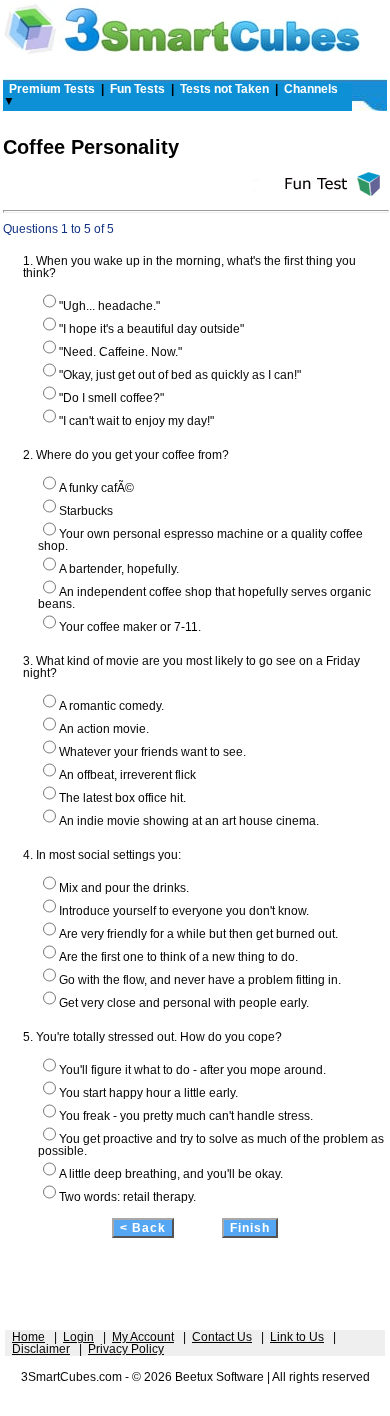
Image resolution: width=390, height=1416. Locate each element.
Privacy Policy (126, 1349)
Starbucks (86, 511)
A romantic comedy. (111, 706)
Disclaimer (41, 1349)
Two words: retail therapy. (127, 1197)
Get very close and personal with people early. (184, 1003)
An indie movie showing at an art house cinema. (189, 821)
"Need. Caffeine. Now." (120, 352)
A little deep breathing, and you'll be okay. (171, 1174)
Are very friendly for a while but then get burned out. (198, 934)
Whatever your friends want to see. (152, 752)
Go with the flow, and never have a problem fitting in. (200, 980)
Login (78, 1337)
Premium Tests (52, 89)
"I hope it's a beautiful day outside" (151, 329)
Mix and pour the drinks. (124, 888)
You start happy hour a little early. (148, 1093)
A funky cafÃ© (96, 488)
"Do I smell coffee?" (111, 398)
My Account (143, 1337)
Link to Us (297, 1337)
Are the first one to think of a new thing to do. (178, 957)
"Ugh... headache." (109, 306)
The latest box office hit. (122, 798)
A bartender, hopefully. (119, 569)
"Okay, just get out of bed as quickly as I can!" (180, 375)
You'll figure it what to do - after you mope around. (192, 1070)
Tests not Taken (224, 89)
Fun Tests (137, 89)
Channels (311, 89)
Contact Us (222, 1337)
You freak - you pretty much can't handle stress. (186, 1116)
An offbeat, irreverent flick (127, 775)
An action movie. (104, 729)
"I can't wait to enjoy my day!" (136, 421)
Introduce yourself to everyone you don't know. (184, 911)
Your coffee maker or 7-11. (130, 627)
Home (28, 1337)
